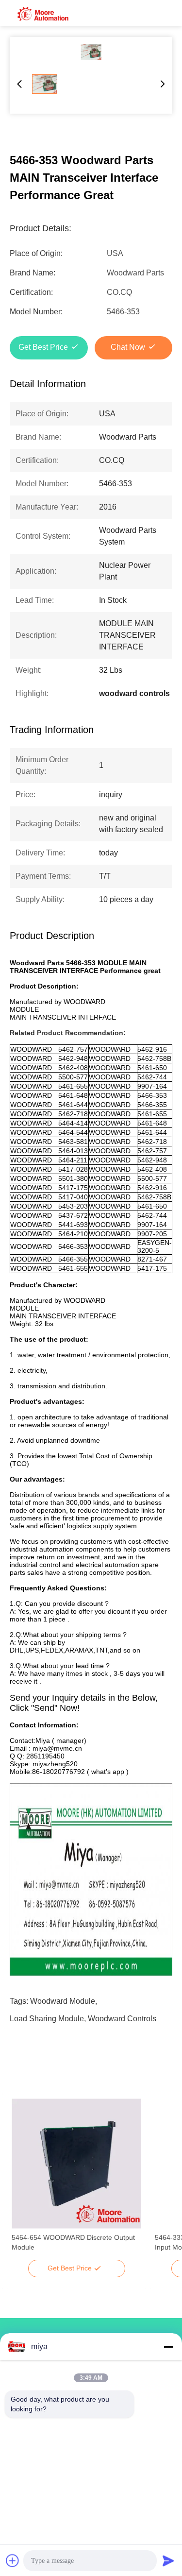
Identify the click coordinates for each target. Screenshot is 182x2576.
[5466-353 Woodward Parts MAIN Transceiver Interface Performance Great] (91, 52)
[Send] (168, 2560)
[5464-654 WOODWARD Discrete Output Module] (76, 2164)
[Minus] (168, 2347)
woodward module (63, 2001)
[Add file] (13, 2560)
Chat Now (128, 347)
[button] (24, 2181)
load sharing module (47, 2019)
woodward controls (122, 2019)
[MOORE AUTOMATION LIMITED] (44, 13)
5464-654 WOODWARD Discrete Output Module (73, 2242)
